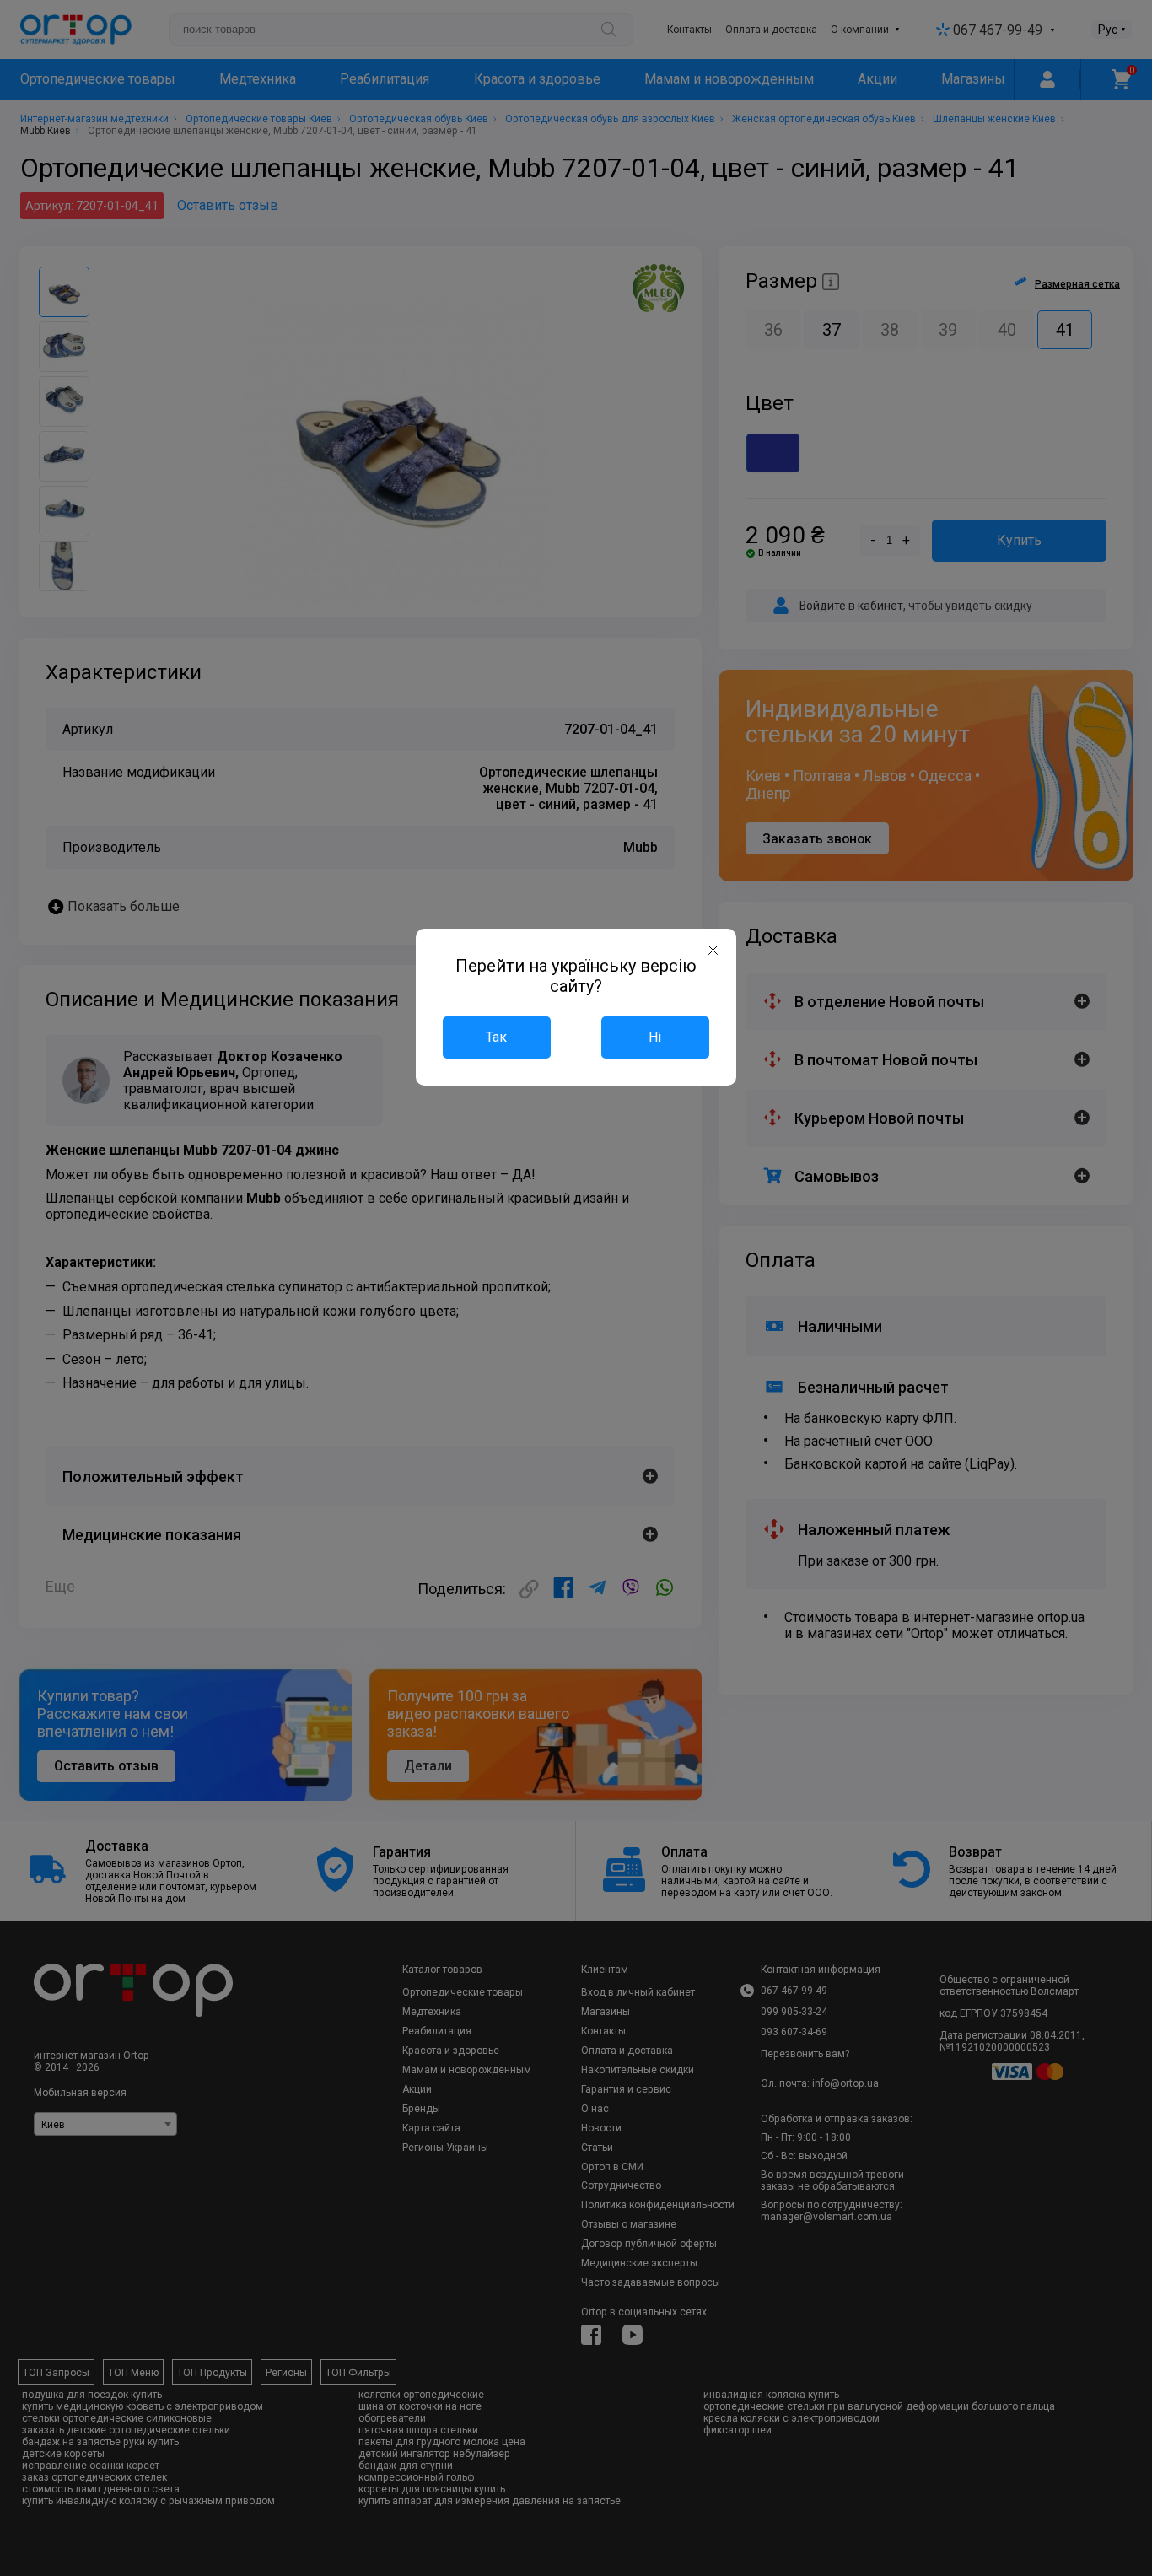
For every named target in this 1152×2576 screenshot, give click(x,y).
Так (496, 1037)
